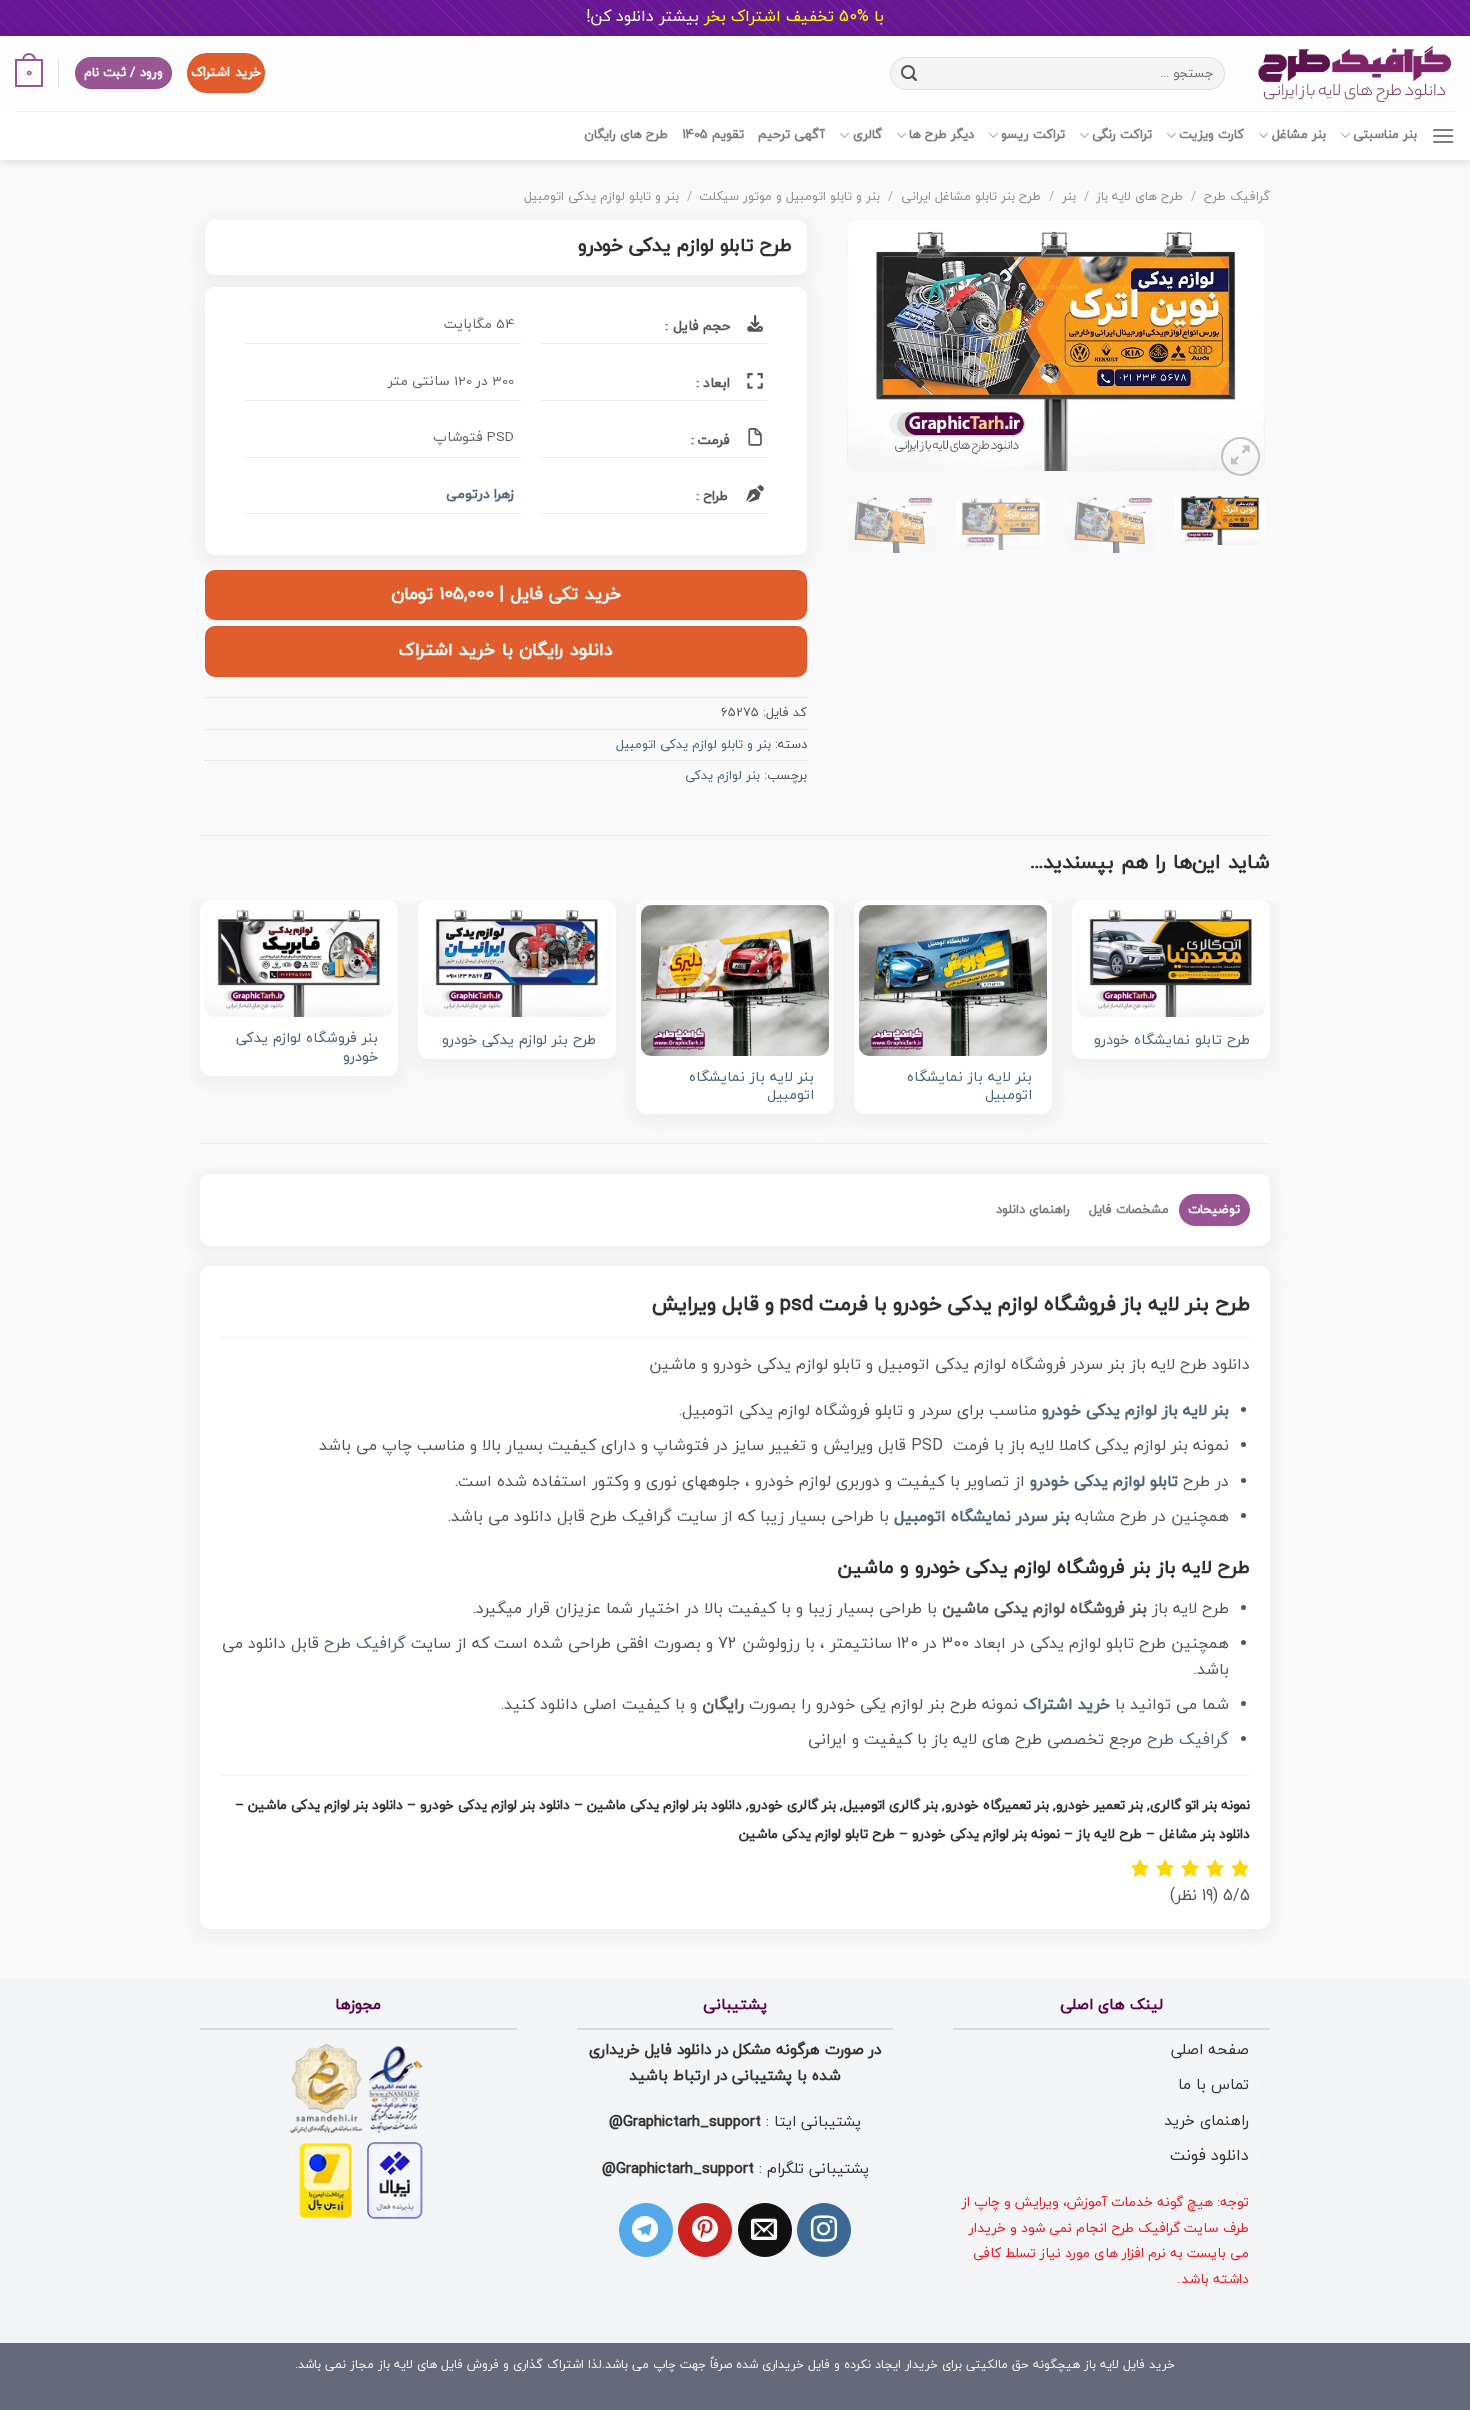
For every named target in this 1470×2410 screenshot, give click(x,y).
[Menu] (1443, 135)
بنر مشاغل (1298, 135)
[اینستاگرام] (824, 2230)
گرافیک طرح (1237, 197)
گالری (867, 135)
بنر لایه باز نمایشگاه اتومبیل (969, 1087)
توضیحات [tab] (1214, 1210)
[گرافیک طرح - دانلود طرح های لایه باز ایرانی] (1355, 73)
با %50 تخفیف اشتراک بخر (735, 17)
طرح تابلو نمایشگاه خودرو (1172, 1041)
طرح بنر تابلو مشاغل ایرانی (971, 197)
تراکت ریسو (1033, 135)
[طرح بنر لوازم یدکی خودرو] (517, 961)
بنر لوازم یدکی (722, 776)
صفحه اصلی (1210, 2050)
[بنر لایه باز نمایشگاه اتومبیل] (953, 980)
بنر (1069, 197)
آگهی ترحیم (791, 135)
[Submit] (909, 73)
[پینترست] (705, 2230)
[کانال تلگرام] (646, 2230)
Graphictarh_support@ (685, 2122)
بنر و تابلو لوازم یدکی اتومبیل (601, 197)
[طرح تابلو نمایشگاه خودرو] (1171, 961)
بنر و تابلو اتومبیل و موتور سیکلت (789, 197)
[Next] (866, 350)
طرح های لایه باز (1139, 197)
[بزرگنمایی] (1240, 456)
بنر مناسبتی (1385, 135)
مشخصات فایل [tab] (1129, 1210)
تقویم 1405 (713, 135)
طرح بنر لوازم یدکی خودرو (519, 1041)
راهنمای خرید (1206, 2121)
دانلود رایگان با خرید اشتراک (506, 650)
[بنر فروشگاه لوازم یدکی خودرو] (299, 961)
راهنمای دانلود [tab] (1033, 1210)
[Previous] (1231, 350)
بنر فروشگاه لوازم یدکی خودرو (307, 1048)
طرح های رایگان (626, 135)
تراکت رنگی (1122, 135)
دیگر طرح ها (941, 135)
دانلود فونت (1209, 2156)
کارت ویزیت (1211, 135)
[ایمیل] (765, 2230)
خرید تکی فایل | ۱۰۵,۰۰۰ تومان (506, 594)
